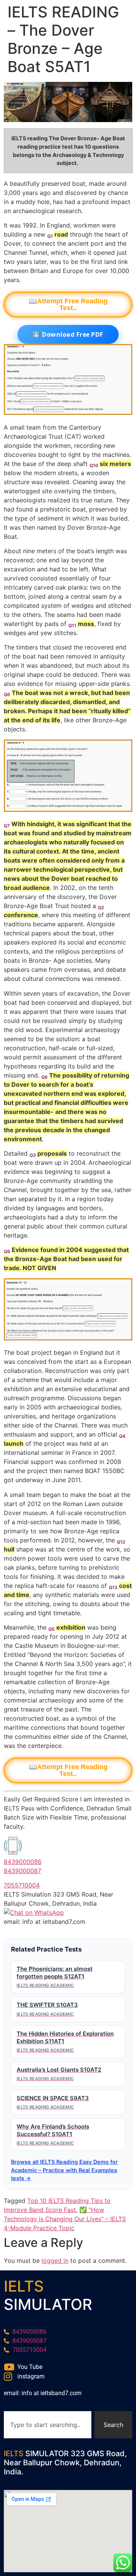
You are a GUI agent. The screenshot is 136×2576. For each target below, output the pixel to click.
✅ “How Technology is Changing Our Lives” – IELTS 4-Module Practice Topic (65, 2219)
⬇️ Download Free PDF (68, 334)
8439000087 (22, 1871)
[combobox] (48, 2425)
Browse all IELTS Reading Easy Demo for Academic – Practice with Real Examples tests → (64, 2170)
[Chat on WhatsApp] (34, 1912)
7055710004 (22, 1885)
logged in (55, 2261)
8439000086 (23, 1862)
